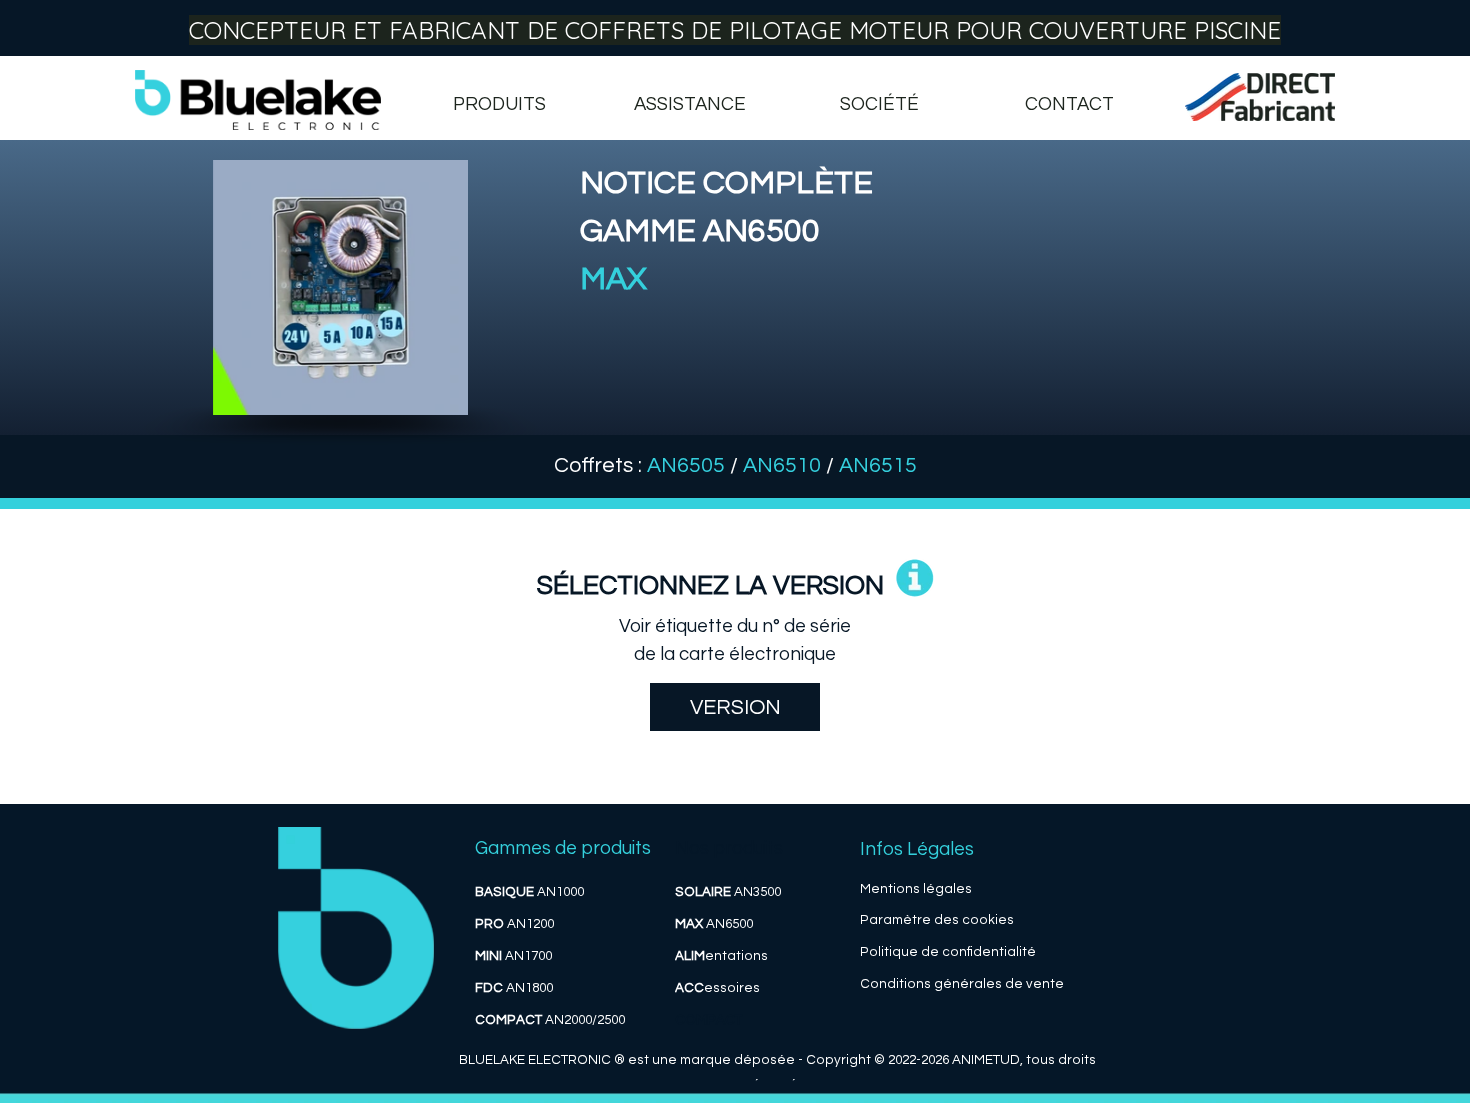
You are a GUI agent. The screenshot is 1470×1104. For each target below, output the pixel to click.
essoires (717, 988)
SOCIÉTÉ (879, 104)
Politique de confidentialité (948, 952)
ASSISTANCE (690, 104)
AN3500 (728, 892)
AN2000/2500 (550, 1020)
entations (721, 956)
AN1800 (514, 988)
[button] (915, 580)
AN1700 (513, 956)
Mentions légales (916, 889)
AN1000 (529, 892)
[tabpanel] (944, 256)
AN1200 (514, 924)
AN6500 (714, 924)
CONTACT (1069, 104)
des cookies (974, 920)
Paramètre (895, 920)
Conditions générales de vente (962, 984)
